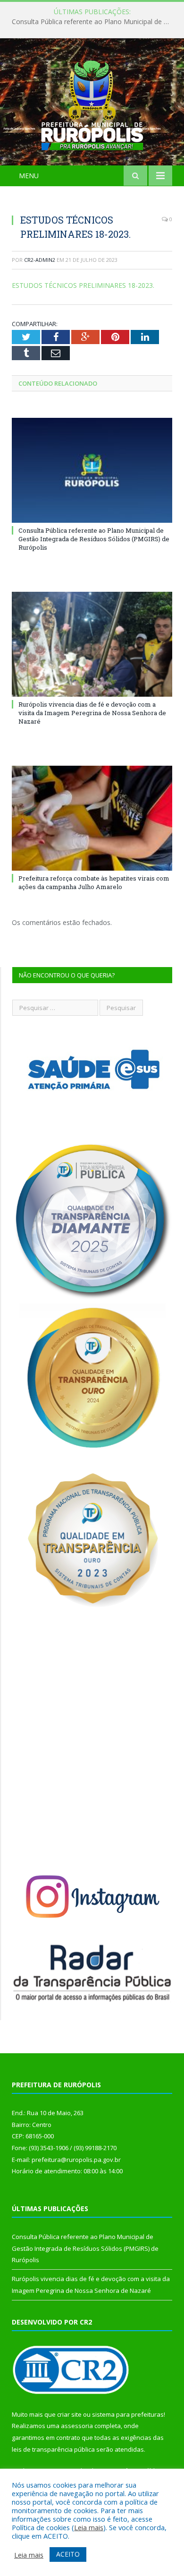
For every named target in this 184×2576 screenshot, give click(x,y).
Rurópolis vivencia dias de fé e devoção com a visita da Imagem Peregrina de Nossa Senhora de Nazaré (92, 713)
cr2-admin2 (40, 260)
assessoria (77, 2426)
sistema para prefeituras (128, 2414)
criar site (69, 2414)
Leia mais (89, 2527)
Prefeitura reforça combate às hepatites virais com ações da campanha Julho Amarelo (94, 882)
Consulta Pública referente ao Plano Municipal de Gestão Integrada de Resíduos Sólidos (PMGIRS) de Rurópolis (94, 22)
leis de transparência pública (53, 2449)
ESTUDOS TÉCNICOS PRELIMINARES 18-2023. (83, 285)
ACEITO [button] (68, 2554)
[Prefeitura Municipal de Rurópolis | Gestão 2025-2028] (92, 103)
